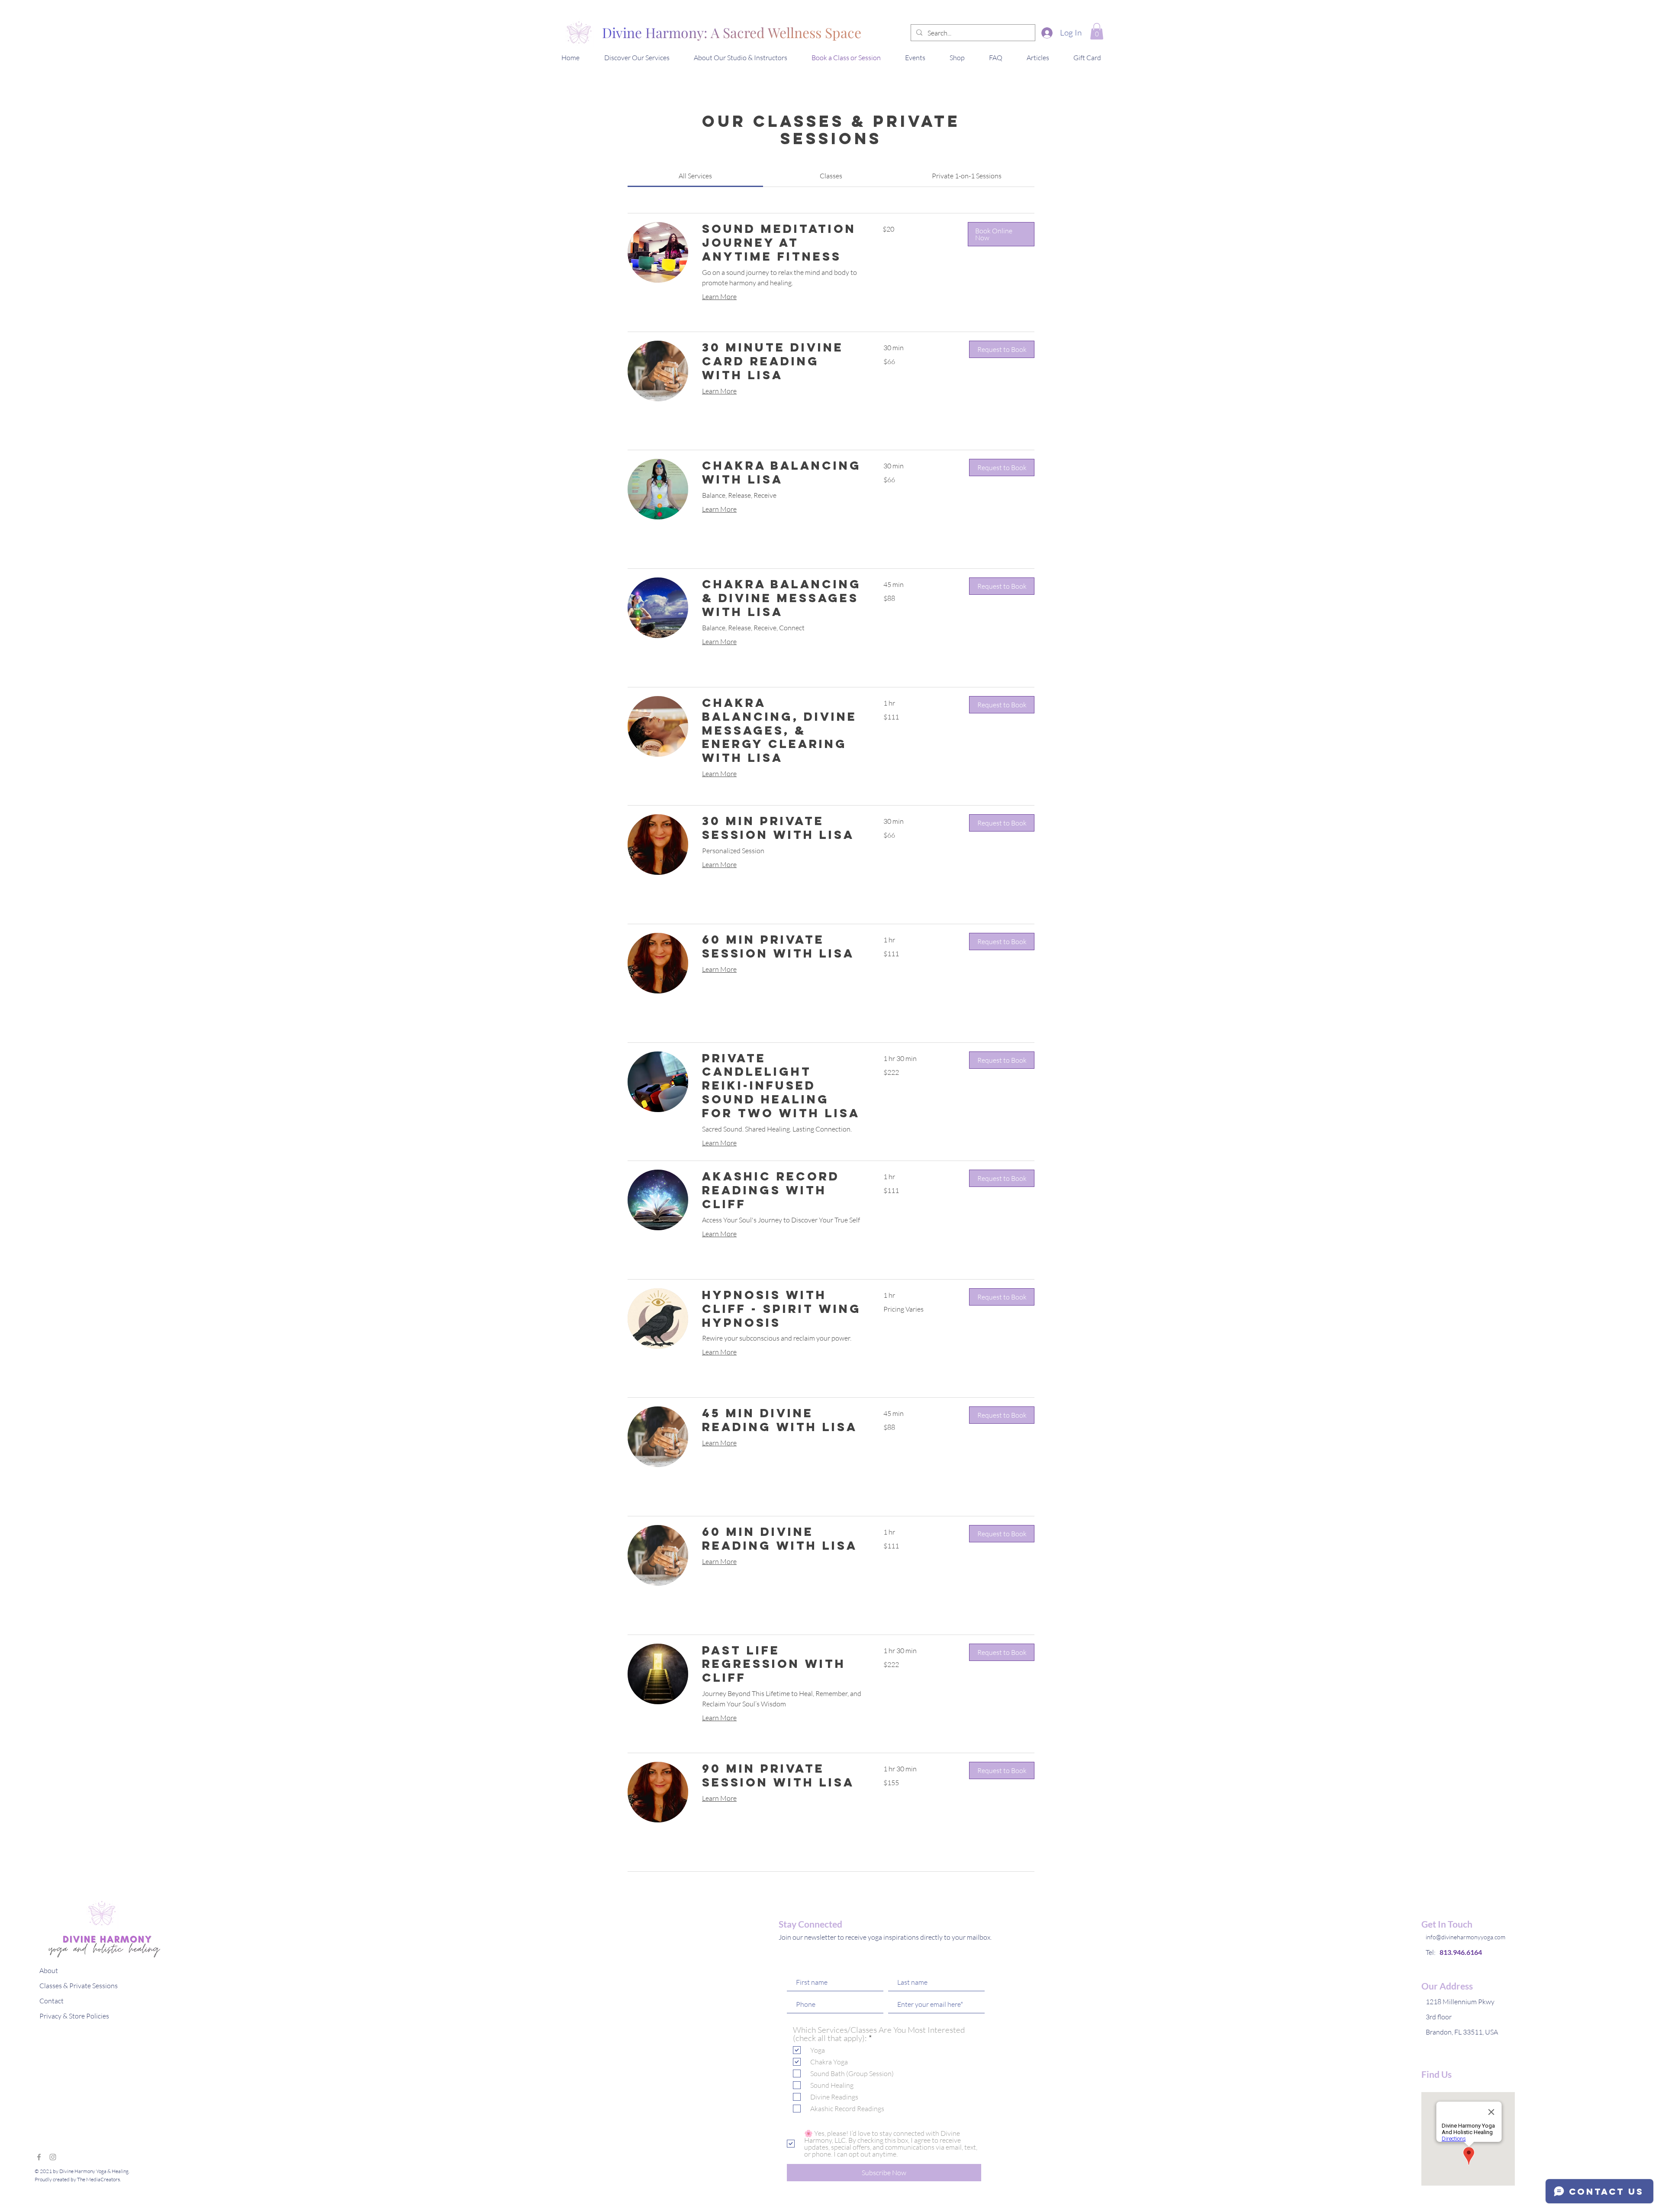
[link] (695, 176)
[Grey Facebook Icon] (39, 2157)
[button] (1097, 31)
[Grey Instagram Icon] (53, 2157)
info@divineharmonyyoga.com (1466, 1937)
